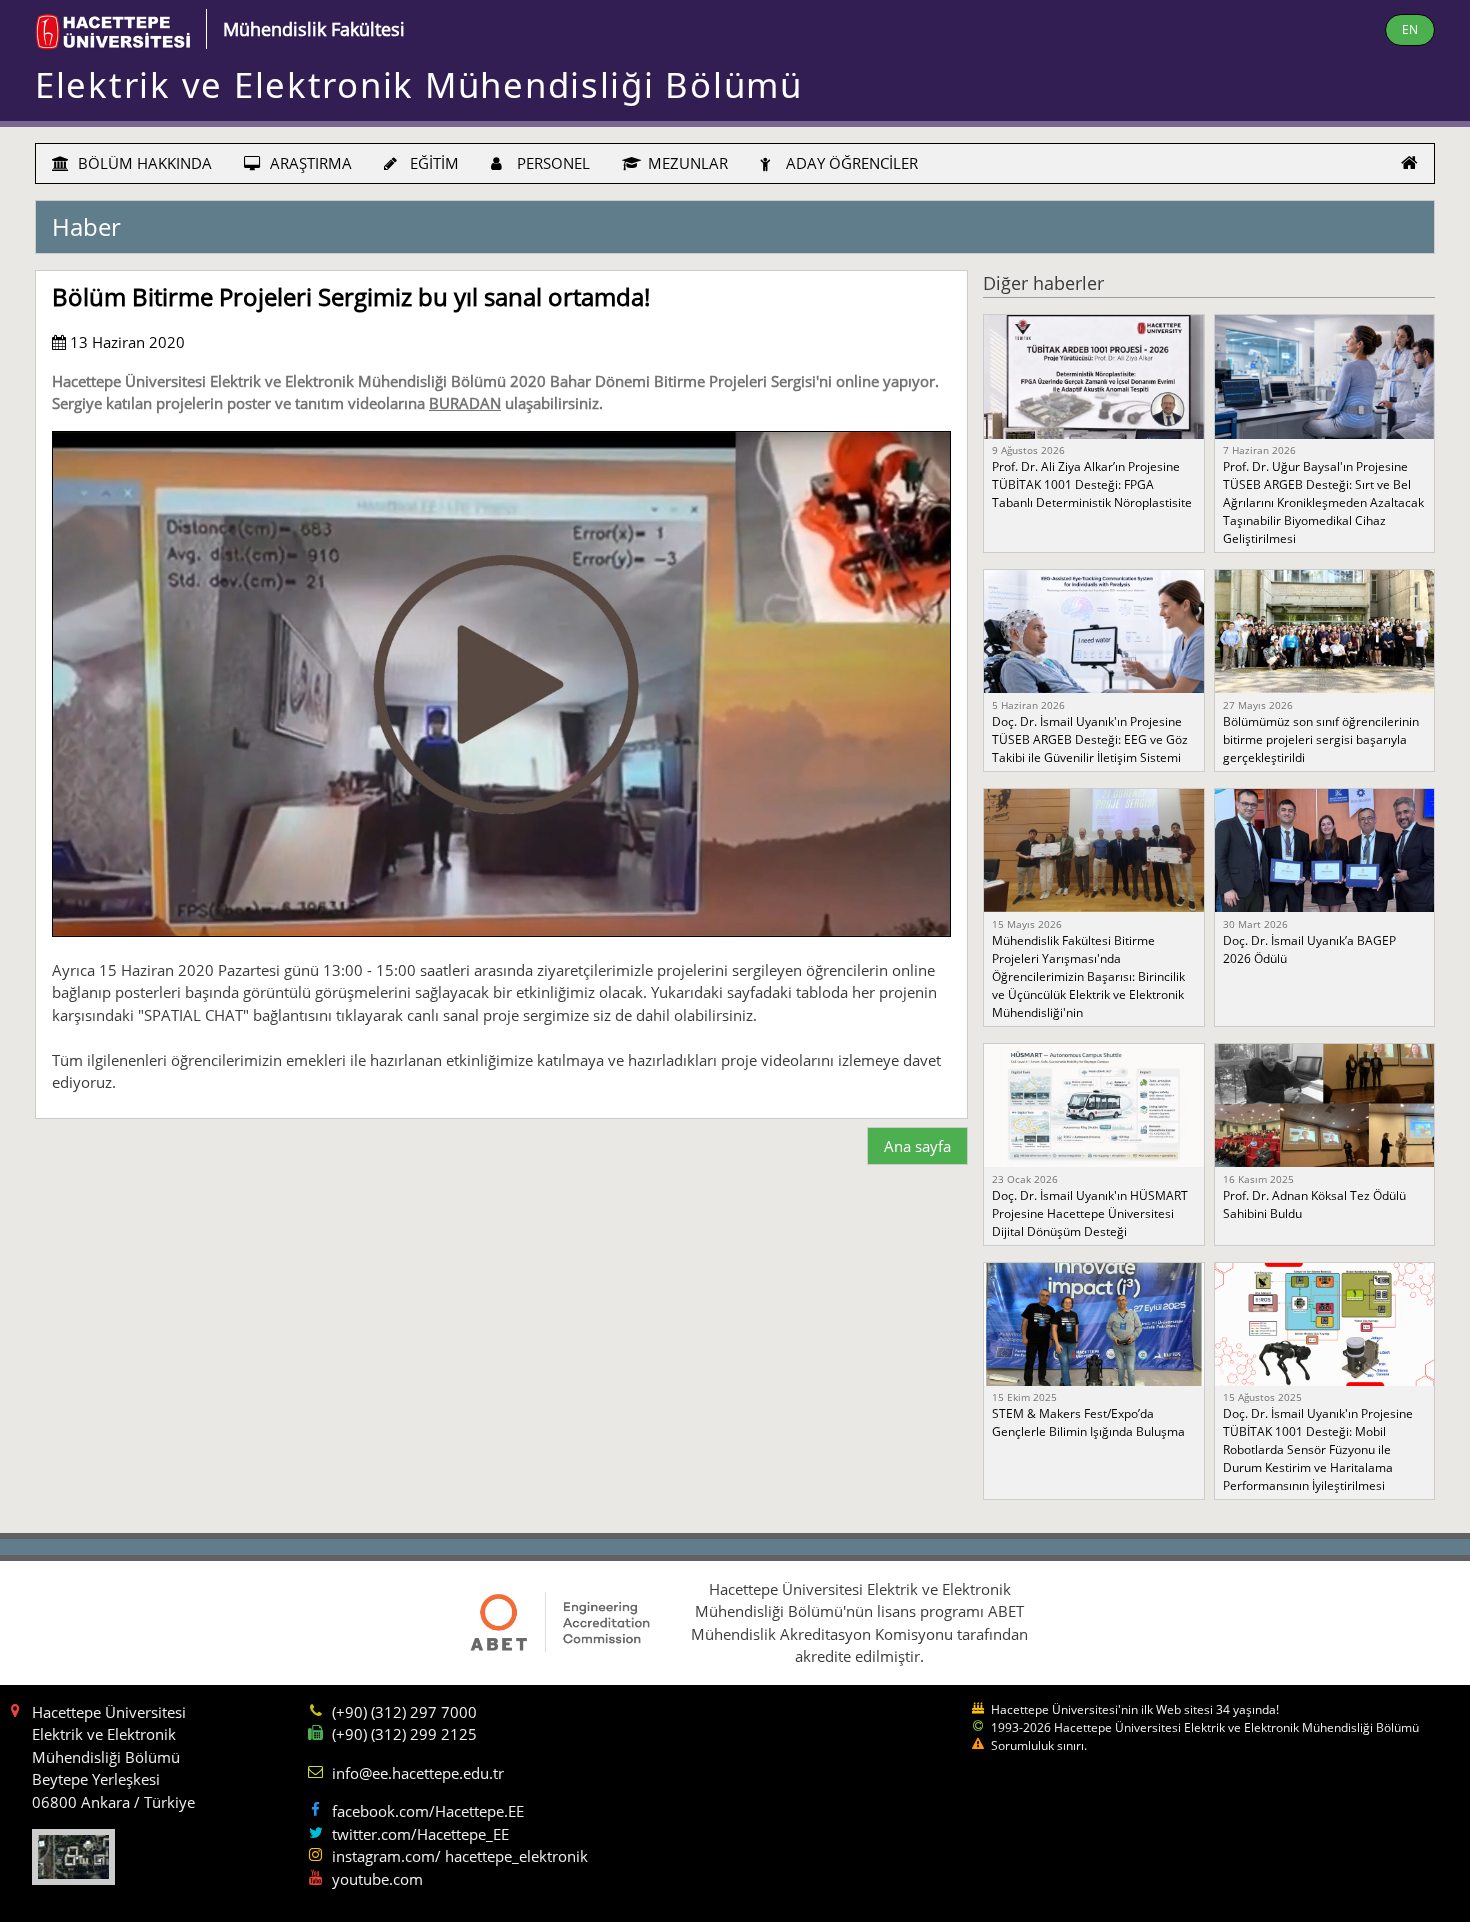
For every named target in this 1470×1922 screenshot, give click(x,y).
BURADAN (465, 403)
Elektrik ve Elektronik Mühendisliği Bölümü (419, 84)
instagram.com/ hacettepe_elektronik (460, 1856)
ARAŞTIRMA (309, 163)
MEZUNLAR (686, 163)
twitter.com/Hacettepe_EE (420, 1834)
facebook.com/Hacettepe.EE (428, 1811)
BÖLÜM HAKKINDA (143, 163)
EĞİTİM (432, 163)
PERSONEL (551, 163)
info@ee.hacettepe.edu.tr (418, 1773)
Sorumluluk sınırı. (1039, 1745)
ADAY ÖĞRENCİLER (850, 163)
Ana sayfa (917, 1146)
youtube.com (377, 1879)
